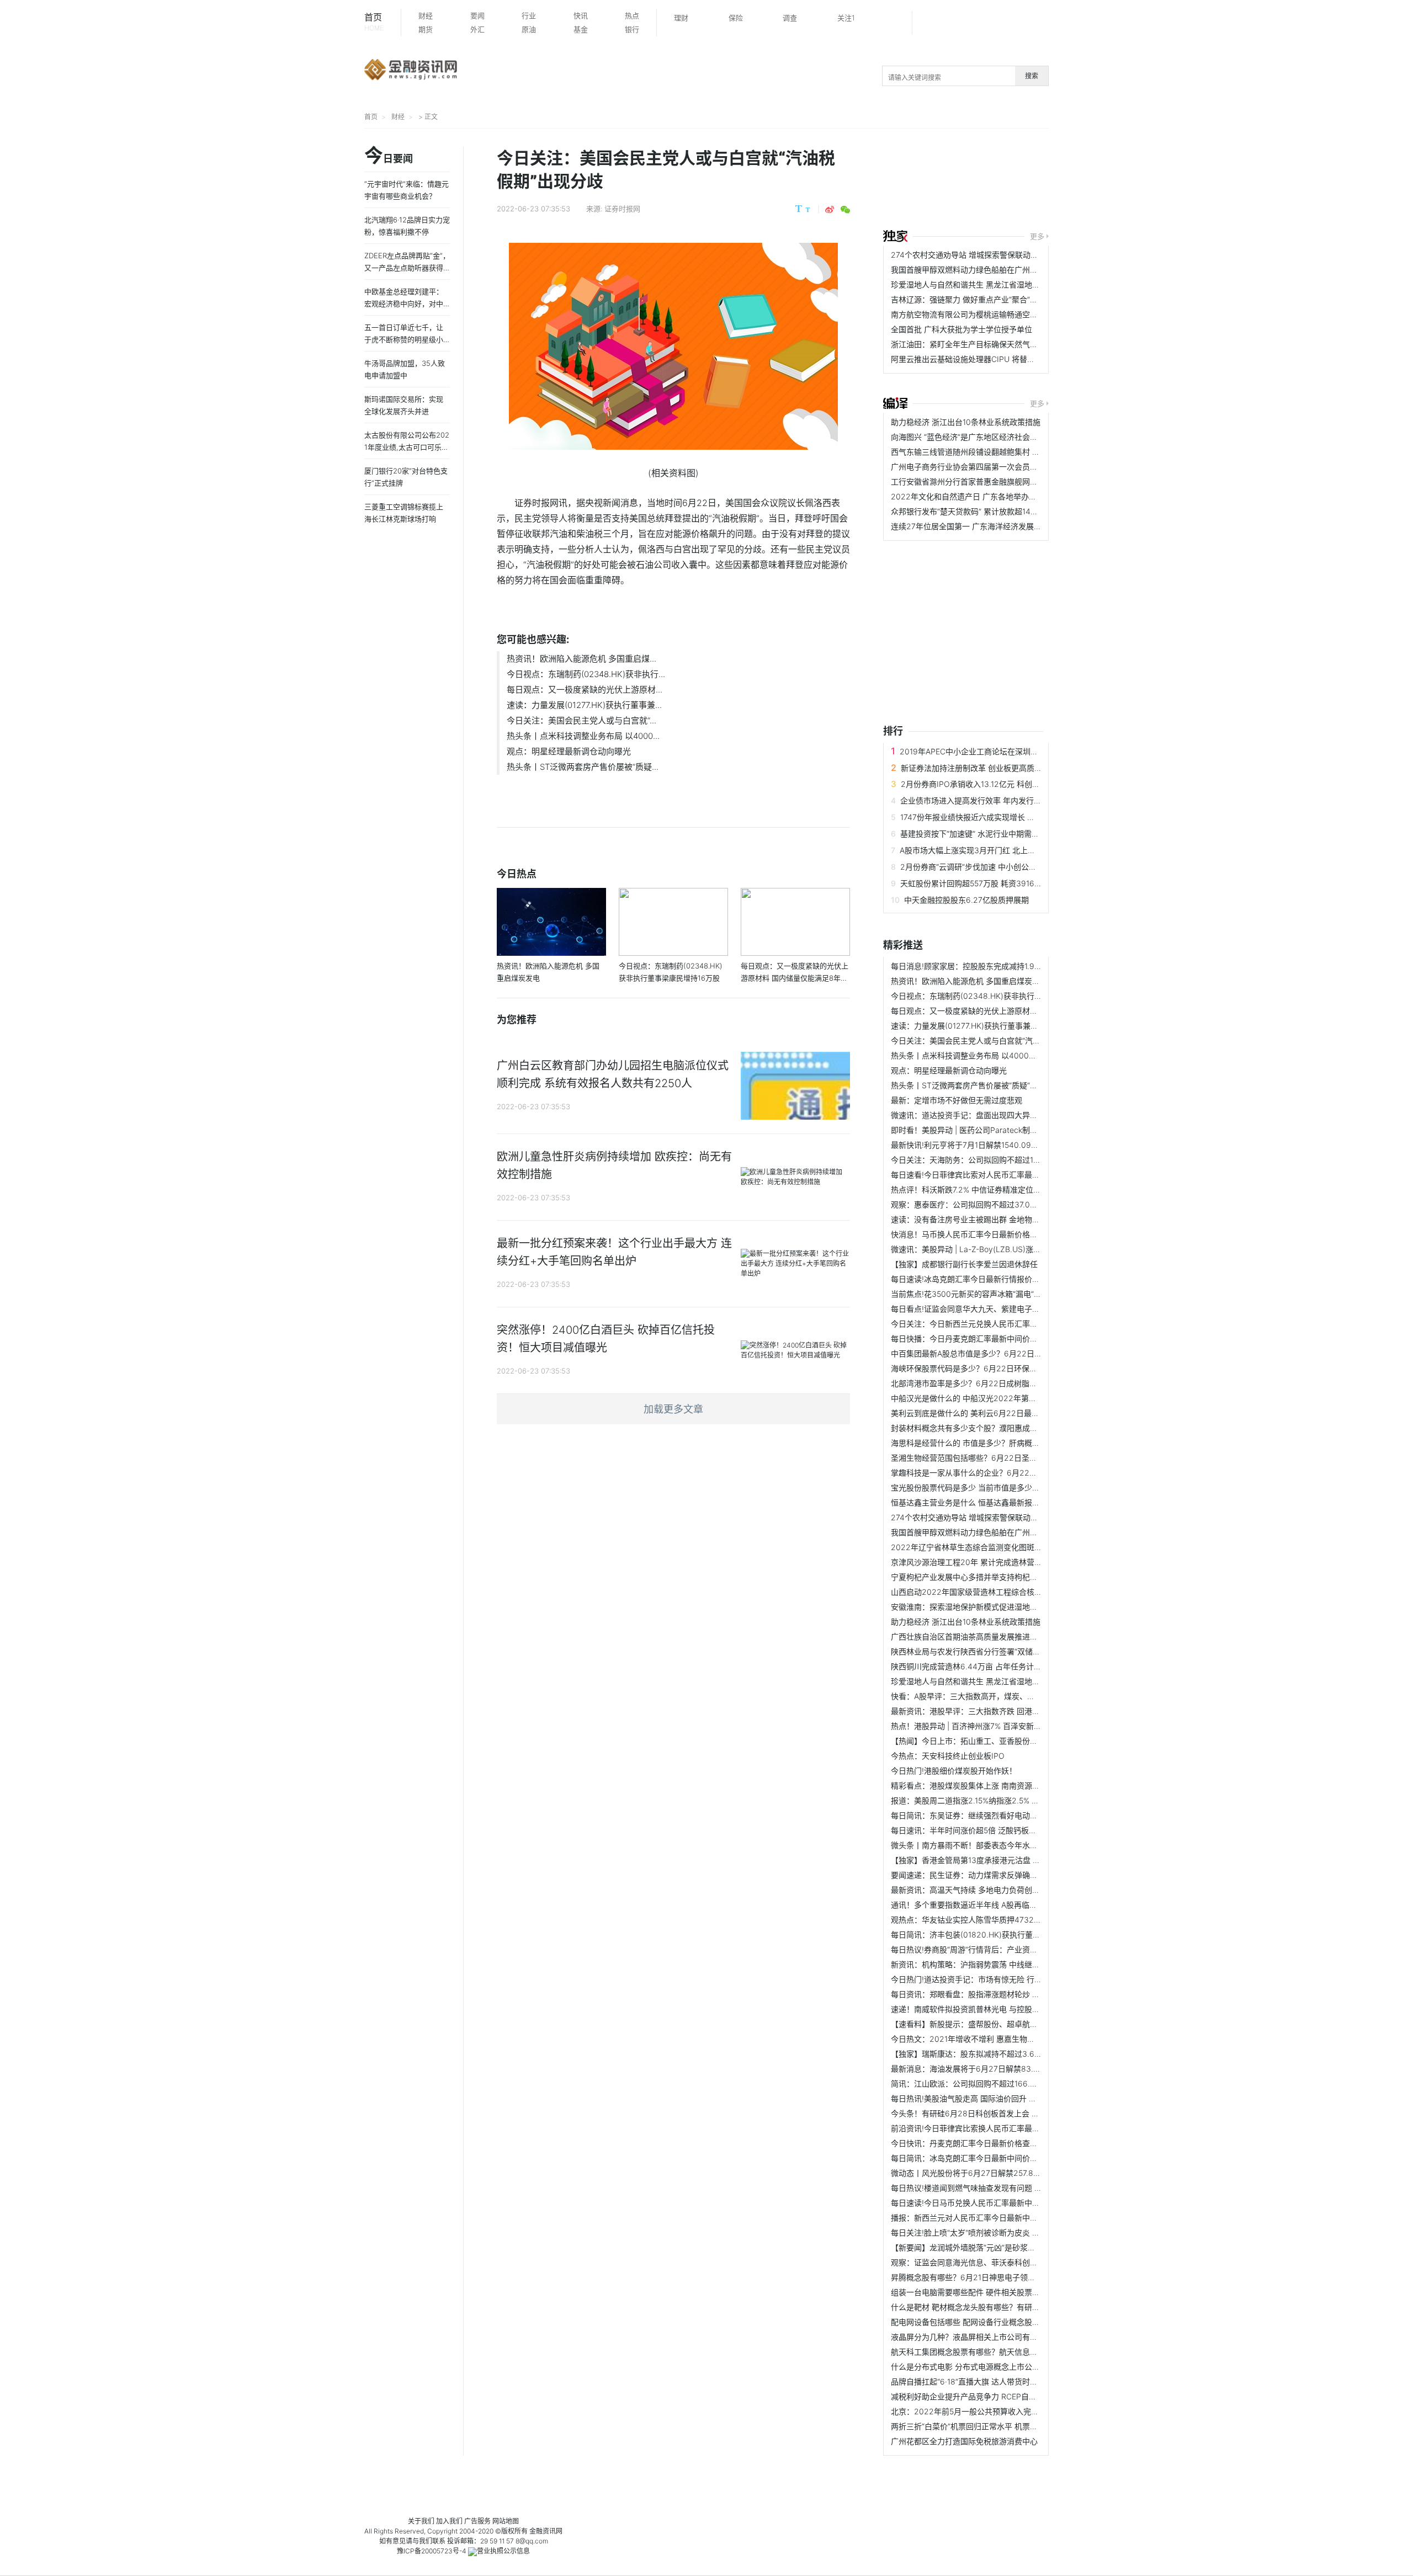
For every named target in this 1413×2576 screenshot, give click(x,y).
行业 (529, 15)
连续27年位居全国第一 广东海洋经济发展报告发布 (978, 526)
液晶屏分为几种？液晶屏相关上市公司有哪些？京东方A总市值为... (1005, 2337)
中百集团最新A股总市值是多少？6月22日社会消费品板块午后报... (1005, 1353)
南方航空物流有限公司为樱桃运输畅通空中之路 (972, 314)
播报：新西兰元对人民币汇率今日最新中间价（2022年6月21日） (1004, 2218)
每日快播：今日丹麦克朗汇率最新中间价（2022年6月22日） (997, 1338)
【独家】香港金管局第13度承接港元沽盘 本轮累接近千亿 (989, 1860)
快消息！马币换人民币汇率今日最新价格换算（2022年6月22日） (1005, 1234)
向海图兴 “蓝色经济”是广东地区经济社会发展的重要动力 (987, 437)
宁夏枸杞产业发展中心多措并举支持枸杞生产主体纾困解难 (991, 1577)
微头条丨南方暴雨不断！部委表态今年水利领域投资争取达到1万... (1004, 1845)
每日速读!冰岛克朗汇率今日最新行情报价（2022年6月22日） (998, 1279)
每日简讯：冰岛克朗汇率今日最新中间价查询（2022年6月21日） (1004, 2158)
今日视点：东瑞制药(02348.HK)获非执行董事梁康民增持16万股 (1002, 996)
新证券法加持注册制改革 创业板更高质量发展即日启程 (995, 768)
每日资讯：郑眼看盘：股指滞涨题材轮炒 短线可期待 (981, 1994)
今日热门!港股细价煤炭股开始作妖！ (954, 1771)
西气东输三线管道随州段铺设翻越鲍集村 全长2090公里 (987, 452)
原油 (529, 29)
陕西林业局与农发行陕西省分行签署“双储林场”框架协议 (986, 1651)
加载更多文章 (673, 1409)
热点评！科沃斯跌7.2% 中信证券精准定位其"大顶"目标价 (988, 1189)
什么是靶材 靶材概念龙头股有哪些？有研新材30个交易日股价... (1001, 2307)
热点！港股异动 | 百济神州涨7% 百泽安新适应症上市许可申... (997, 1726)
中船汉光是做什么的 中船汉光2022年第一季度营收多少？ (991, 1398)
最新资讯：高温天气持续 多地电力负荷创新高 (969, 1890)
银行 (632, 29)
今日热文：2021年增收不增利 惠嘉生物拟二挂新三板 (982, 2039)
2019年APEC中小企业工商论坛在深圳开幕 (973, 751)
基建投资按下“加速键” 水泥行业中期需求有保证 (981, 834)
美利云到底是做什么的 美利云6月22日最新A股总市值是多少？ (998, 1413)
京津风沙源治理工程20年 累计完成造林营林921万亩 (981, 1562)
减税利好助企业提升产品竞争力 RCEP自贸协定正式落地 (987, 2396)
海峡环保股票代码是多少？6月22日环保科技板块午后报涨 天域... (1003, 1368)
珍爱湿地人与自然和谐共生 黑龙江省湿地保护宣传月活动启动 (996, 284)
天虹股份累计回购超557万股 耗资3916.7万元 (978, 883)
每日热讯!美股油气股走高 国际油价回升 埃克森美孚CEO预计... (998, 2098)
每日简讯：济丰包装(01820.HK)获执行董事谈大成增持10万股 (997, 1934)
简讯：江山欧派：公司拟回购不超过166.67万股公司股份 (988, 2083)
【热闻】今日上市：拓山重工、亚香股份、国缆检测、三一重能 (999, 1741)
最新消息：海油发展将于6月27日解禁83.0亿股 (972, 2069)
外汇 (477, 29)
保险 (736, 18)
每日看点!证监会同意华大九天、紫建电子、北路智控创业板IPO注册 (1007, 1309)
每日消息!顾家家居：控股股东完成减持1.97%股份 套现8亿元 (995, 966)
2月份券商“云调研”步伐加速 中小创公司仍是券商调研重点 (999, 867)
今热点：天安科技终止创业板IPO (948, 1756)
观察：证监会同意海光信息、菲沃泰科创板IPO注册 (979, 2262)
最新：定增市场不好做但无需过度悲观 (957, 1100)
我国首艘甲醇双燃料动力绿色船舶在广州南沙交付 (976, 270)
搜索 (1032, 76)
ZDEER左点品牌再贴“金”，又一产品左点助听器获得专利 (407, 268)
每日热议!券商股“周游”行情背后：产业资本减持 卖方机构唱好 (996, 1949)
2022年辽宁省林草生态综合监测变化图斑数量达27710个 (989, 1547)
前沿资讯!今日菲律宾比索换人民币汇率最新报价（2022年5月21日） (1009, 2128)
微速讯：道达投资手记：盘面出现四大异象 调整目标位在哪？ (996, 1115)
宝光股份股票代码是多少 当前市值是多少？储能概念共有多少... (1000, 1487)
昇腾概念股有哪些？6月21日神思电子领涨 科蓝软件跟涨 (987, 2277)
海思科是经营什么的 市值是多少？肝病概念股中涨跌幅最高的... (1000, 1443)
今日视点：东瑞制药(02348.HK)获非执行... (586, 674)
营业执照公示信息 (503, 2551)
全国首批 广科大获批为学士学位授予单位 (962, 329)
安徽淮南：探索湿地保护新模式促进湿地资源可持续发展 (987, 1607)
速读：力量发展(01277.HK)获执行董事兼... (584, 705)
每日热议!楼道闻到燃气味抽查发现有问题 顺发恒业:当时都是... (998, 2188)
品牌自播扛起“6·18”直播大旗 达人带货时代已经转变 (980, 2381)
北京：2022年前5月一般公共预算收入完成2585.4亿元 (986, 2411)
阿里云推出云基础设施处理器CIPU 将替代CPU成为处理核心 (994, 359)
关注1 (846, 18)
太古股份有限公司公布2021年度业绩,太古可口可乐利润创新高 (407, 447)
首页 (374, 22)
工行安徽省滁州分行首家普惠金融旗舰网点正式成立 (980, 481)
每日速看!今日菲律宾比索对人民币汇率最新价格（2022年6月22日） (1010, 1175)
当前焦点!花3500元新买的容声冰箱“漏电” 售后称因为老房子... (998, 1294)
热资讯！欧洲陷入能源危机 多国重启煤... (581, 659)
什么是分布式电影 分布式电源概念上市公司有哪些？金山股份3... (1002, 2367)
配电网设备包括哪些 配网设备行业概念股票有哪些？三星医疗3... (1002, 2322)
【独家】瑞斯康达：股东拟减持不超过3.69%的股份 (980, 2054)
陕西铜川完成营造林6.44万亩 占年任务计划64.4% (978, 1666)
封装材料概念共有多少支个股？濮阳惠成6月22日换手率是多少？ (1003, 1428)
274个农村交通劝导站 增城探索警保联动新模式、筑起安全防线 (999, 255)
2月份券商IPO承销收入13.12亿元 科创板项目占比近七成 (997, 784)
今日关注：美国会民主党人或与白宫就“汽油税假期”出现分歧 (994, 1040)
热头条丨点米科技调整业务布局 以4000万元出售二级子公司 (995, 1055)
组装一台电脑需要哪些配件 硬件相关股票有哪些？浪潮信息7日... (1002, 2292)
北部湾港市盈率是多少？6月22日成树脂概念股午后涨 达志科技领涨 (1008, 1383)
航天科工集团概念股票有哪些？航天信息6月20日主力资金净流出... (1006, 2352)
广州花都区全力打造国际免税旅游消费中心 (964, 2441)
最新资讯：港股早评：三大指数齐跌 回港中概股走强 (981, 1711)
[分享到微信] (845, 210)
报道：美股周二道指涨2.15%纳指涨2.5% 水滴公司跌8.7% (989, 1800)
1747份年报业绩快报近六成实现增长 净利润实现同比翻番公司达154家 (1020, 817)
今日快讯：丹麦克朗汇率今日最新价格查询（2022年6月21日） (1000, 2143)
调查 (790, 18)
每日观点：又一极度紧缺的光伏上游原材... (585, 690)
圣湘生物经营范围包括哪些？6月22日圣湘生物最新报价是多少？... (1006, 1458)
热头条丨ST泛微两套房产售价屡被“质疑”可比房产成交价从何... (998, 1085)
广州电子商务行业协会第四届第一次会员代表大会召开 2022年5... (1004, 467)
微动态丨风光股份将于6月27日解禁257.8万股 (970, 2173)
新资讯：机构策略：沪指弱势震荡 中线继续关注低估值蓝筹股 (996, 1964)
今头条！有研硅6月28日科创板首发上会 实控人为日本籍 (988, 2113)
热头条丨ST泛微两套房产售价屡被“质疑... (583, 767)
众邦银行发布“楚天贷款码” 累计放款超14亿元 (968, 511)
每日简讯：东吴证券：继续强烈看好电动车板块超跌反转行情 (995, 1815)
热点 (632, 15)
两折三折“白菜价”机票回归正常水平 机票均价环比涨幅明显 (991, 2426)
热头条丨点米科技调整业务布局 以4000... (583, 736)
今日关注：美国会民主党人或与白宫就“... (581, 720)
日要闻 (389, 156)
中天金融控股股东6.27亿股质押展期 (966, 900)
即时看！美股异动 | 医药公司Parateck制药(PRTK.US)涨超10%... (1002, 1130)
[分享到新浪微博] (830, 210)
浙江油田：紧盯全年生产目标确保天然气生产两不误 (980, 344)
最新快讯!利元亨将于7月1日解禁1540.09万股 (969, 1145)
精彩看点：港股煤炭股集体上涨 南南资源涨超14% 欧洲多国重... (1000, 1785)
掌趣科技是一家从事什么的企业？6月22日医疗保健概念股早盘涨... (1006, 1473)
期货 (426, 29)
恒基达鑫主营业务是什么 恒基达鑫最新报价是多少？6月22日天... (1003, 1502)
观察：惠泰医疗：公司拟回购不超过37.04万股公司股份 (986, 1204)
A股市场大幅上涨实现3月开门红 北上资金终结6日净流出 (997, 850)
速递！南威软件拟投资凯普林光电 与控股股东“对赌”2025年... (997, 2009)
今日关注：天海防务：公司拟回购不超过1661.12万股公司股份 (997, 1160)
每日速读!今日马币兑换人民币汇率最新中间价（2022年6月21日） (1005, 2203)
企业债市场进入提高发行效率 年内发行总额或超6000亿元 (1000, 800)
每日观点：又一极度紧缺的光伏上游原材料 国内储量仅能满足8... (1002, 1011)
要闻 (477, 15)
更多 (1037, 236)
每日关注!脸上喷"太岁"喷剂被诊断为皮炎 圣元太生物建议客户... (1000, 2232)
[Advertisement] (1098, 180)
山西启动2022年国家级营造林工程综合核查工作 (974, 1592)
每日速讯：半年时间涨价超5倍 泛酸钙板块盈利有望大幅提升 (995, 1830)
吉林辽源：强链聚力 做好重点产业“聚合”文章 (968, 299)
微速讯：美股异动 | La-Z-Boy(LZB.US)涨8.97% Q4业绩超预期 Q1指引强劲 (1021, 1249)
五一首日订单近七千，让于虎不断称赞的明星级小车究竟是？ (404, 339)
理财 (681, 18)
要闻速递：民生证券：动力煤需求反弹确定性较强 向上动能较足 (1000, 1875)
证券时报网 (622, 209)
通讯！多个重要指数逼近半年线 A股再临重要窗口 (976, 1905)
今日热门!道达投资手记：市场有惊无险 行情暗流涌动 (982, 1979)
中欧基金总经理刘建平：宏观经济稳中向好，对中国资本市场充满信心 (404, 304)
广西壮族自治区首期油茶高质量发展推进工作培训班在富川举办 (999, 1636)
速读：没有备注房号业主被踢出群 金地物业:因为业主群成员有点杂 (1005, 1219)
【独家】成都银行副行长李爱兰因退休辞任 (964, 1264)
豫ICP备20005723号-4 (432, 2551)
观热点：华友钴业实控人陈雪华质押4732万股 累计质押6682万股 (1004, 1920)
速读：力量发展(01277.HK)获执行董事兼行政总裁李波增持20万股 (1004, 1026)
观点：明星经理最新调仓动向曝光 (569, 751)
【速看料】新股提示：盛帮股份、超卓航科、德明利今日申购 (995, 2024)
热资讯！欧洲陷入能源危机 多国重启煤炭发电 (969, 981)
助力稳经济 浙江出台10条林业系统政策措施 (966, 422)
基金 (581, 29)
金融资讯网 (546, 2531)
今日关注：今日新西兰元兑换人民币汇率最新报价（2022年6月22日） (1013, 1324)
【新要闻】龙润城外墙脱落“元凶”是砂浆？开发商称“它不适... (995, 2247)
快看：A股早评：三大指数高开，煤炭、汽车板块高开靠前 (990, 1696)
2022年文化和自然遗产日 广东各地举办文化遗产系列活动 (991, 496)
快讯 (581, 15)
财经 (426, 15)
